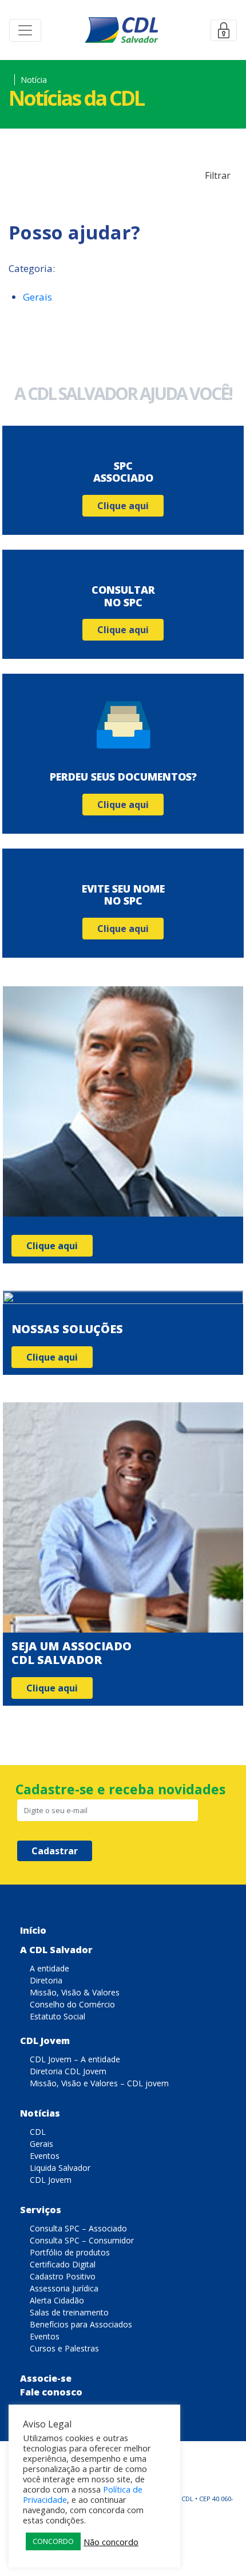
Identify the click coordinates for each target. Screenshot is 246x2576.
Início (33, 1930)
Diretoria (46, 1980)
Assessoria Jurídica (64, 2288)
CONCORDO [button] (53, 2541)
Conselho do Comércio (72, 2004)
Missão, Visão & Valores (75, 1992)
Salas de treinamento (69, 2312)
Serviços (41, 2210)
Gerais (37, 297)
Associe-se (46, 2378)
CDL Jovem (45, 2041)
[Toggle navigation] (25, 30)
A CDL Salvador (56, 1950)
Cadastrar (55, 1851)
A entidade (49, 1968)
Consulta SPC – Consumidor (82, 2240)
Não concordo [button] (111, 2542)
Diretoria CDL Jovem (68, 2071)
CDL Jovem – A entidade (75, 2059)
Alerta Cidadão (57, 2300)
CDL (38, 2132)
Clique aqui (123, 506)
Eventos (45, 2156)
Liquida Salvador (60, 2168)
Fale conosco (51, 2392)
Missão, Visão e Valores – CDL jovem (99, 2083)
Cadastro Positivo (63, 2276)
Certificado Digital (63, 2264)
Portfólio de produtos (70, 2252)
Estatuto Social (57, 2016)
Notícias (40, 2113)
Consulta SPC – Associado (78, 2228)
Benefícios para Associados (81, 2324)
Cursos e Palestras (64, 2348)
